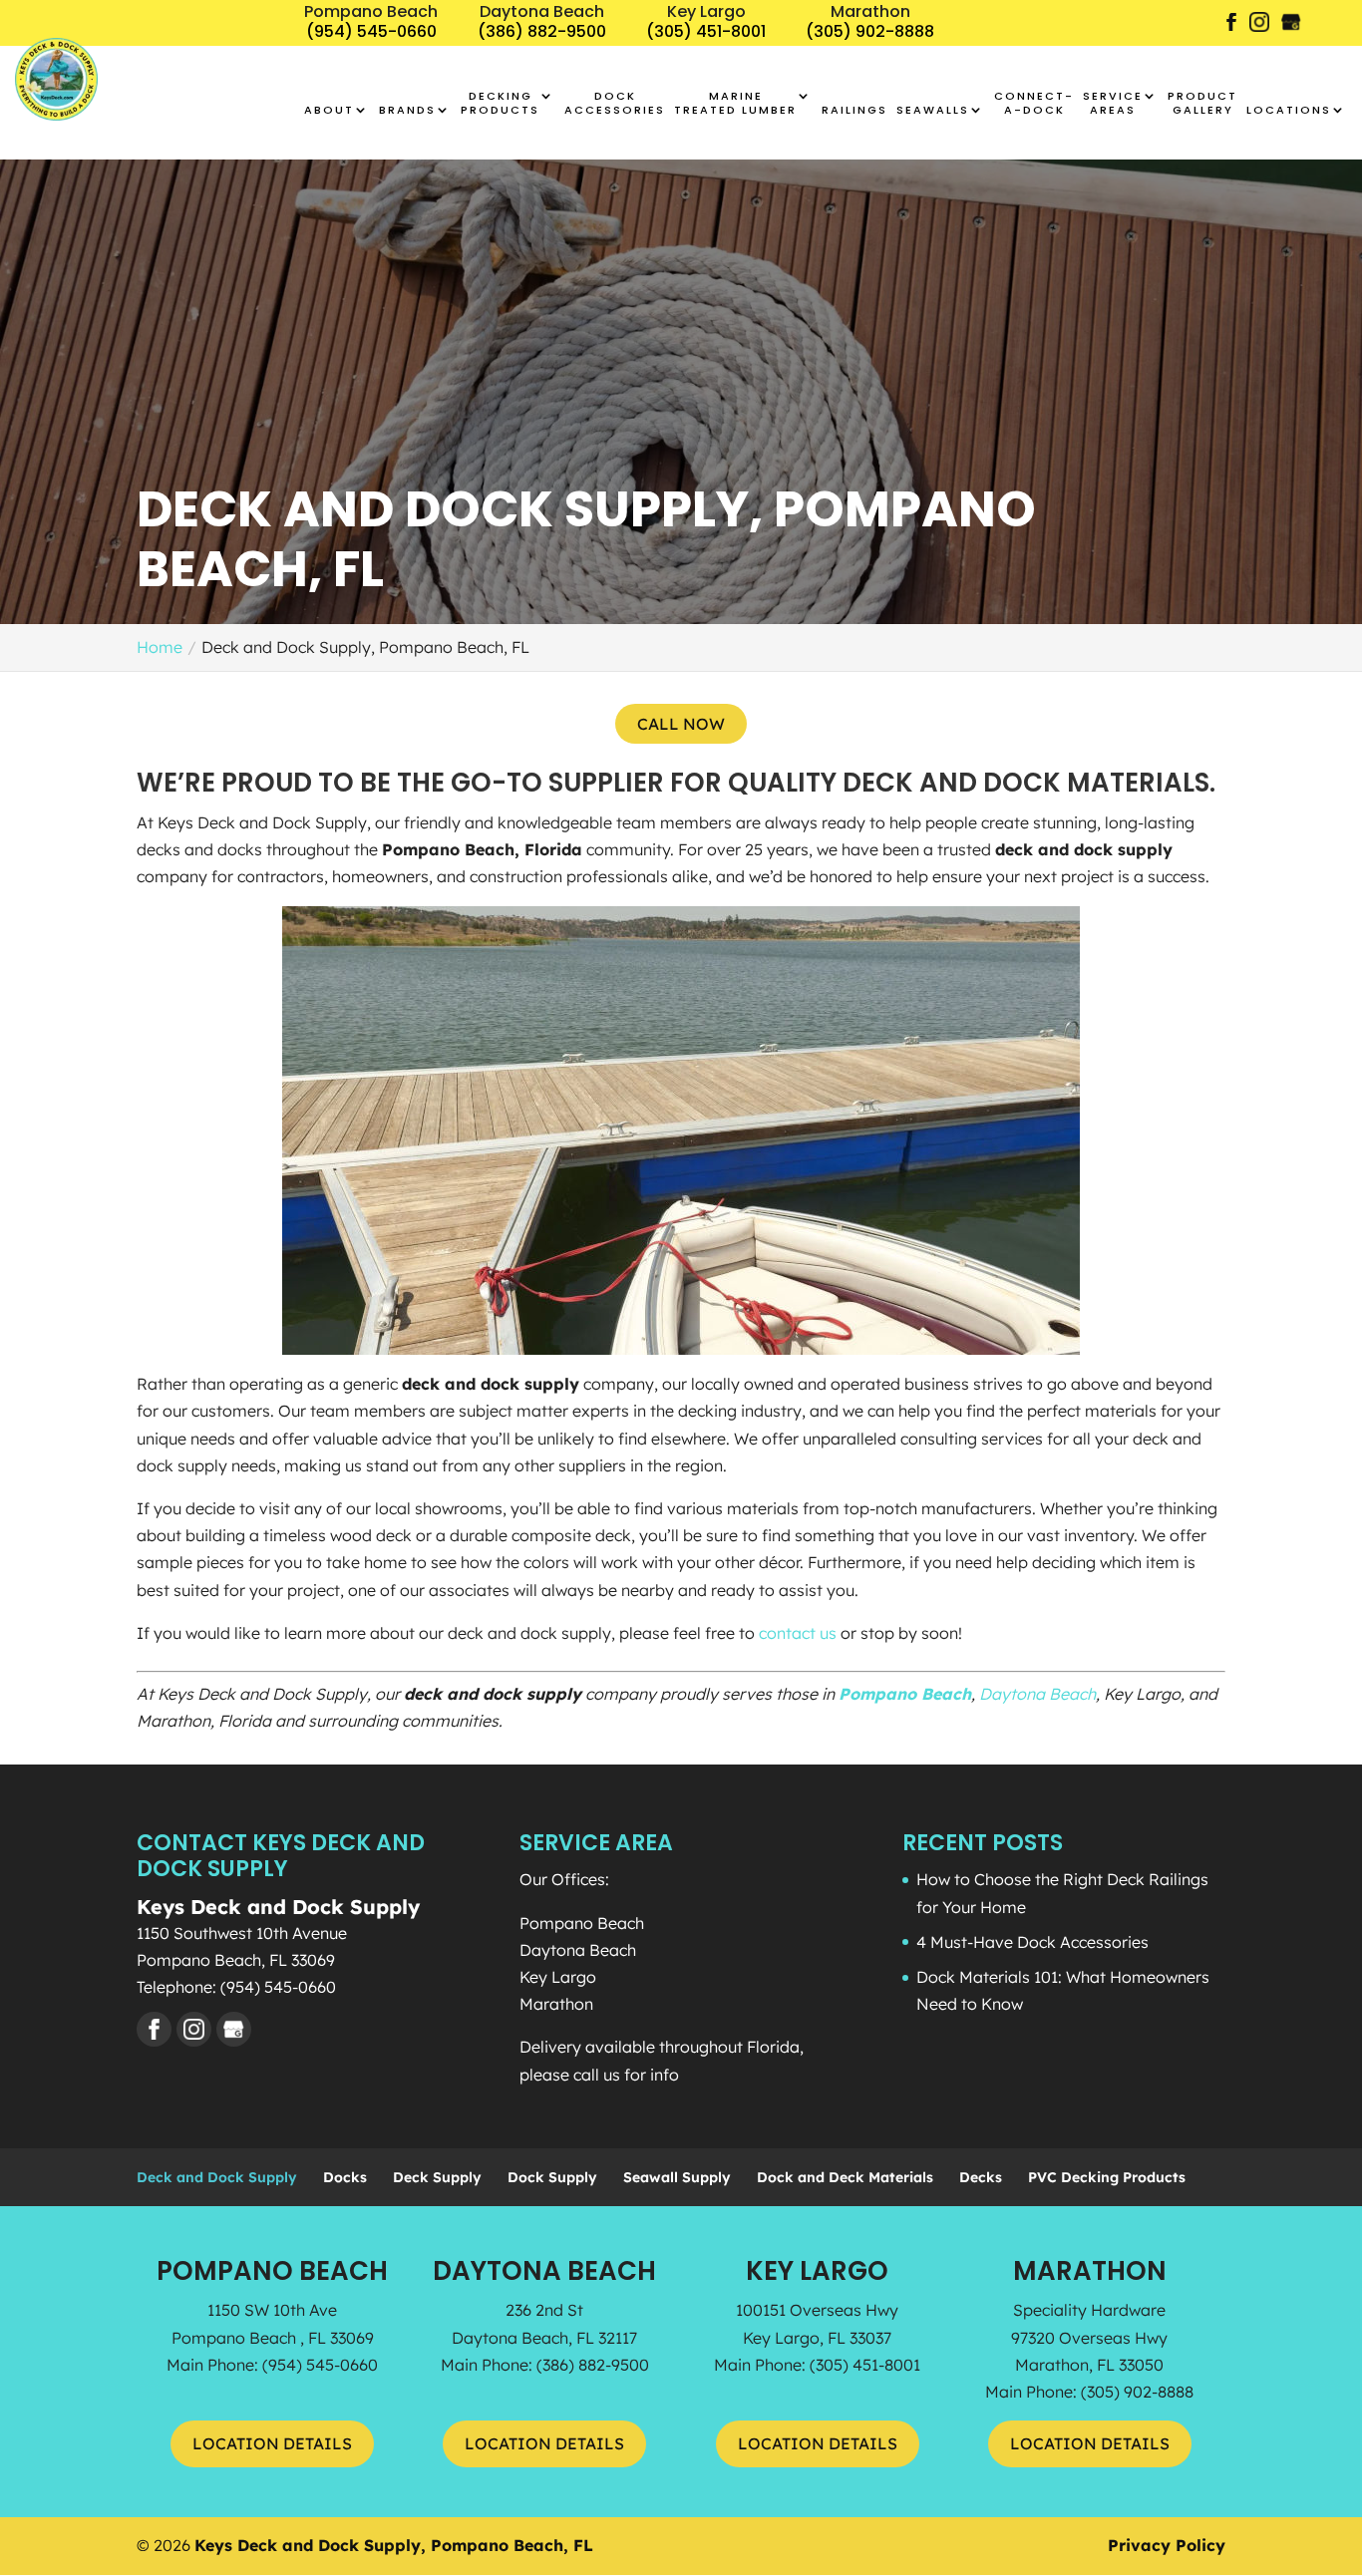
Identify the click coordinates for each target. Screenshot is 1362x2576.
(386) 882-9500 (593, 2365)
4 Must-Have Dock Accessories (1032, 1942)
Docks (345, 2177)
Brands (407, 110)
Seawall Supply (677, 2177)
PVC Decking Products (1107, 2177)
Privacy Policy (1167, 2545)
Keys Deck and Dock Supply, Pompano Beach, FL (394, 2545)
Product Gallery (1202, 103)
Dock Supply (552, 2177)
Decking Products (500, 103)
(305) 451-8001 (865, 2365)
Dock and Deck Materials (845, 2177)
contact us (798, 1633)
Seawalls (933, 110)
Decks (981, 2177)
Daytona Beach (1037, 1694)
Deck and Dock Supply (217, 2177)
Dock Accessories (615, 103)
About (329, 110)
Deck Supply (437, 2177)
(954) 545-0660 (320, 2365)
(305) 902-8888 (1137, 2392)
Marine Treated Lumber (735, 103)
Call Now (681, 724)
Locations (1289, 110)
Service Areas (1113, 103)
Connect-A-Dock (1034, 103)
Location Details (272, 2443)
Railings (854, 110)
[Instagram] (1259, 29)
